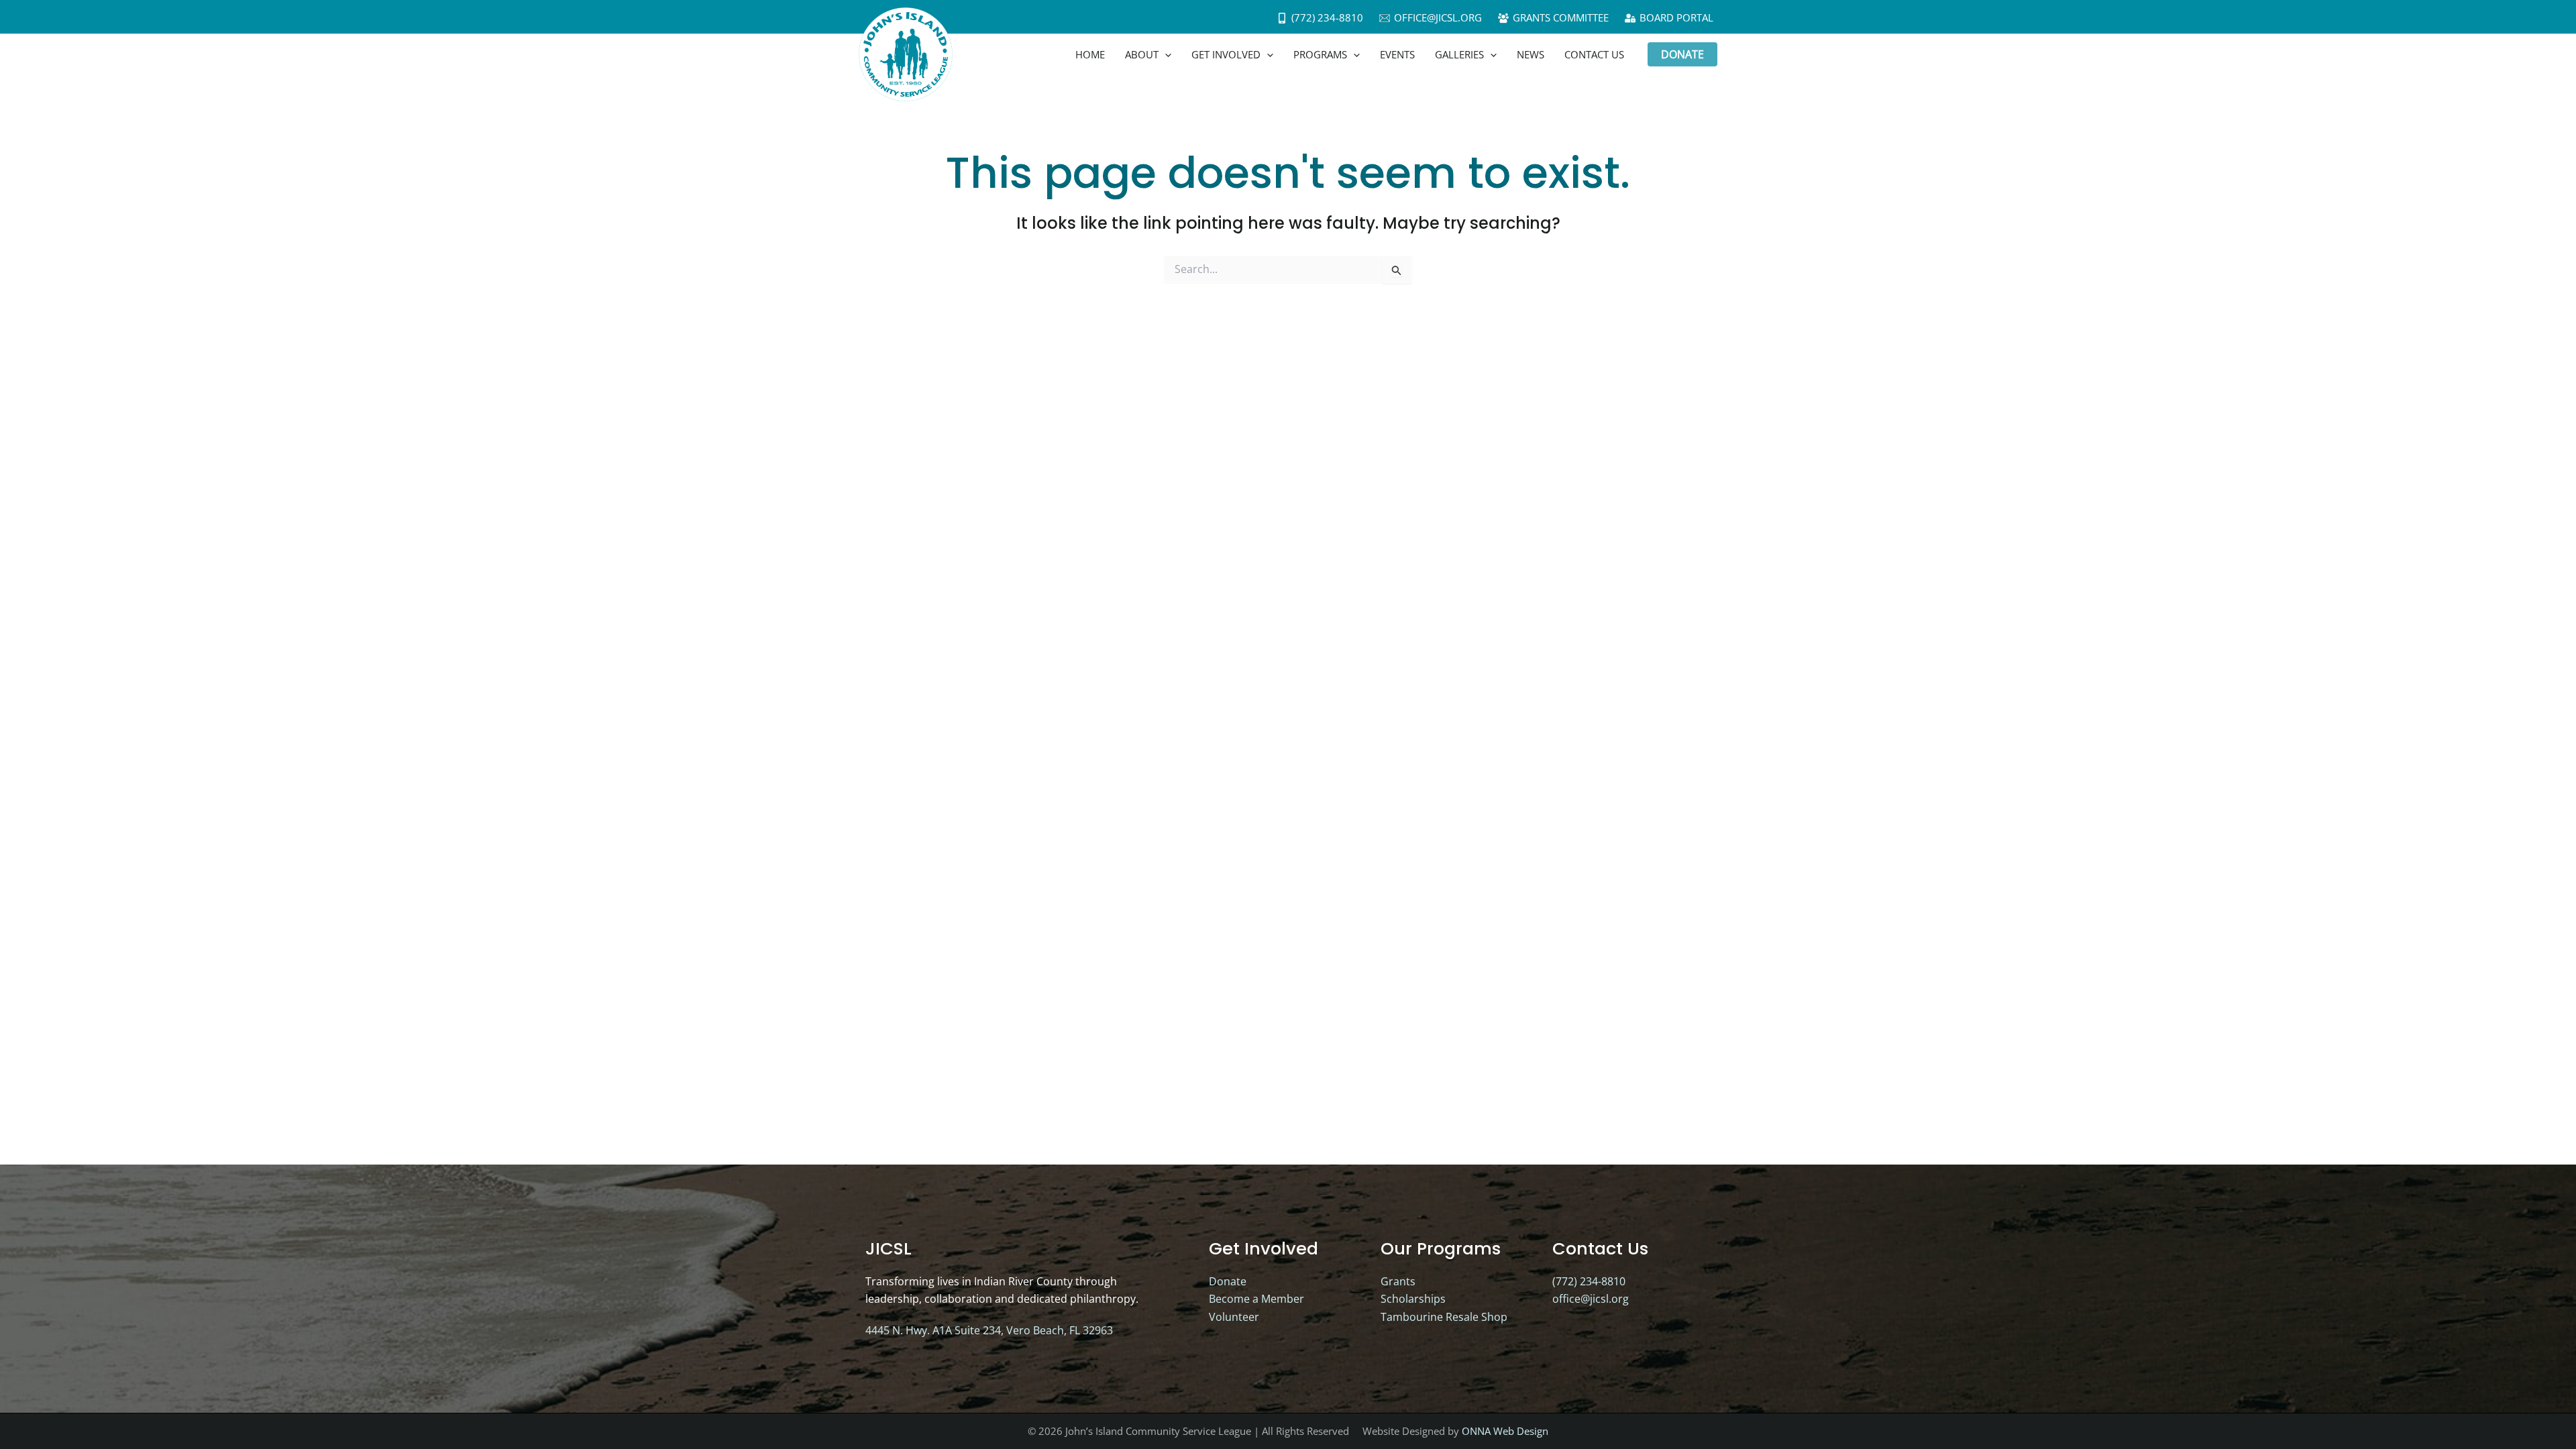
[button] (1165, 54)
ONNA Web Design (1505, 1431)
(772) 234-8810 (1589, 1281)
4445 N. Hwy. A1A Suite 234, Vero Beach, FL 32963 (989, 1330)
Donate (1228, 1281)
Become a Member (1256, 1299)
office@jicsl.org (1591, 1299)
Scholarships (1413, 1299)
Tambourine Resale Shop (1444, 1317)
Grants (1398, 1281)
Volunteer (1234, 1317)
